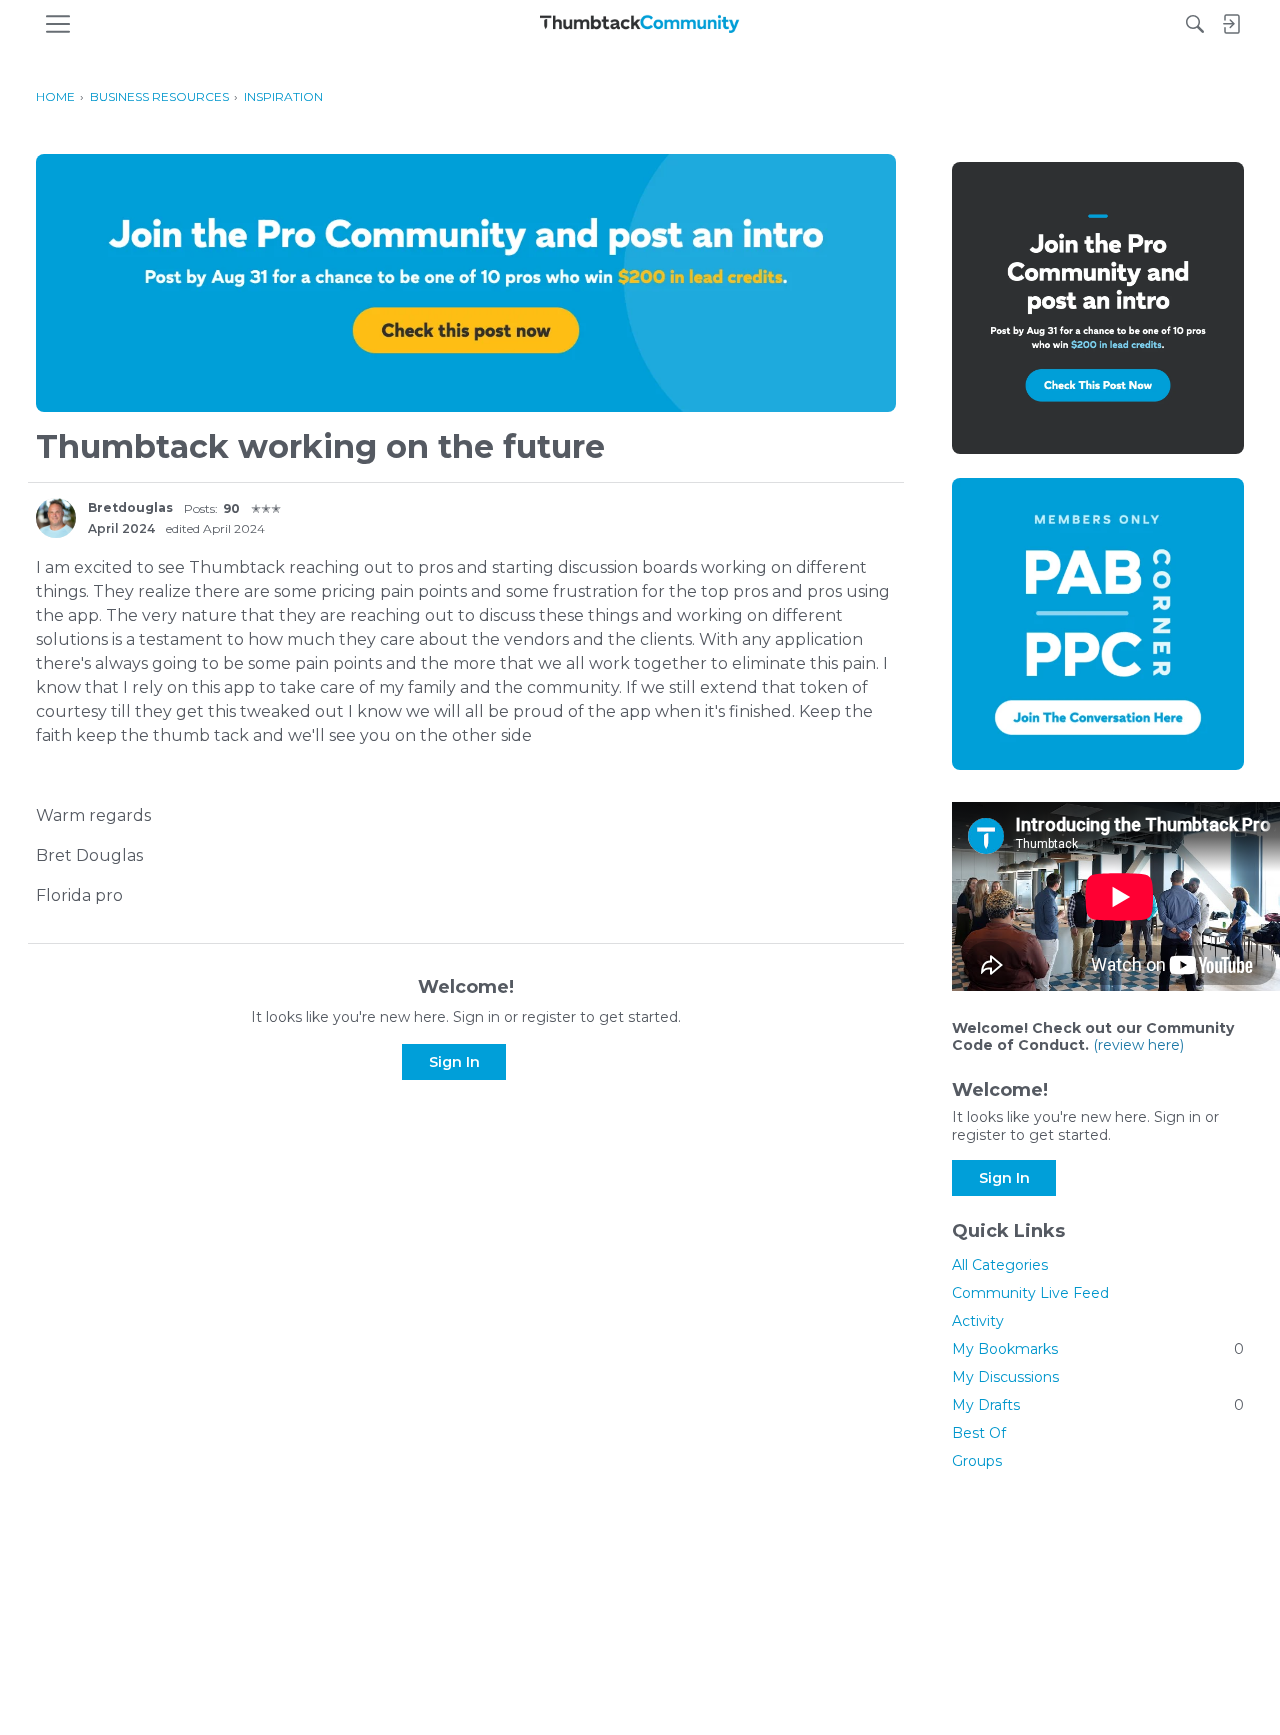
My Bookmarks (1098, 1349)
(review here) (1138, 1045)
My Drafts (1098, 1405)
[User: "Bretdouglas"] (56, 518)
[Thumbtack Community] (640, 24)
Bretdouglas (130, 507)
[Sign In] (1231, 24)
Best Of (979, 1433)
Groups (977, 1461)
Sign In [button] (454, 1062)
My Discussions (1005, 1377)
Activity (978, 1321)
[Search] (1195, 24)
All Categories (1000, 1265)
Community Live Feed (1030, 1293)
